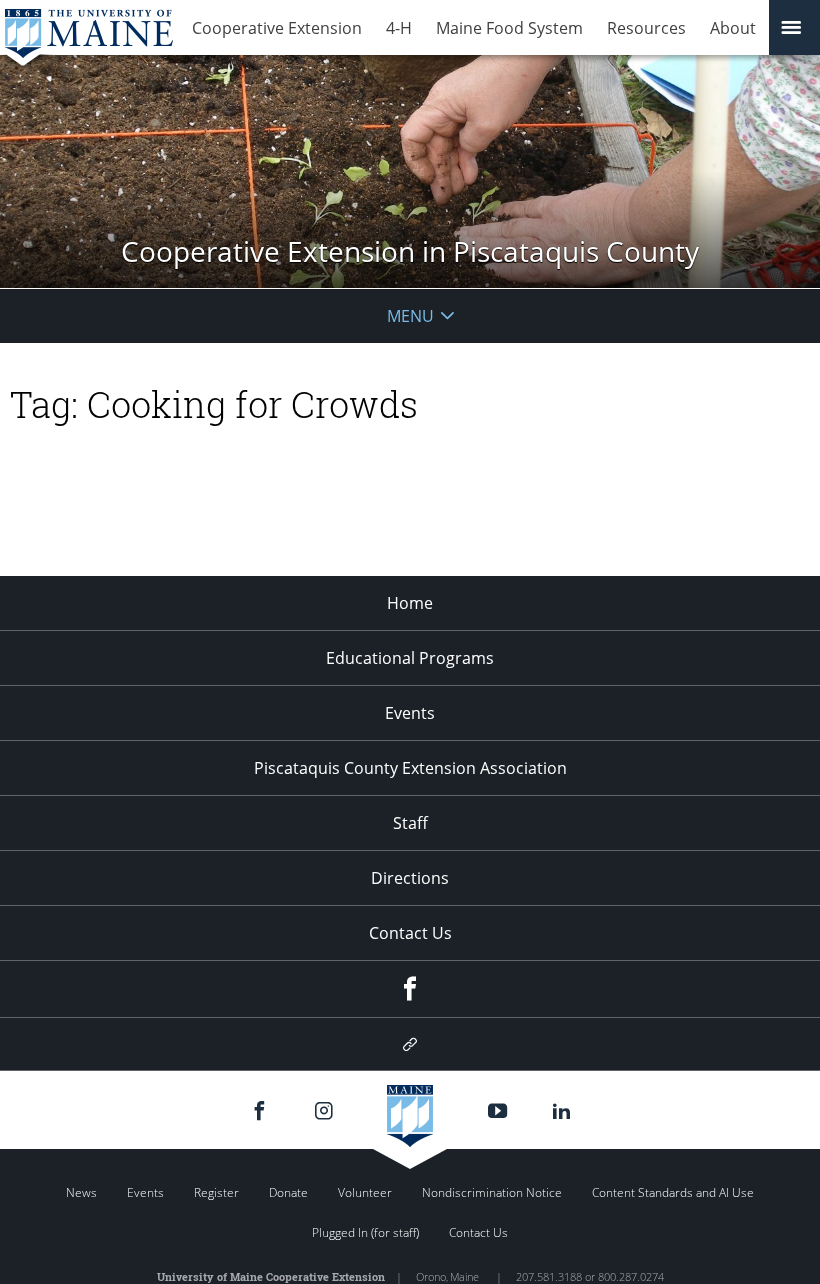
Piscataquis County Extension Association (410, 768)
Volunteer (365, 1192)
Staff (410, 823)
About (733, 28)
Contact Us (410, 933)
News (81, 1192)
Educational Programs (410, 658)
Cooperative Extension (277, 28)
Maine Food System (509, 28)
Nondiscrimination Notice (492, 1192)
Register (216, 1192)
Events (410, 713)
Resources (646, 28)
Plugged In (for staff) (365, 1232)
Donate (288, 1192)
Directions (410, 878)
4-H (399, 28)
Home (410, 603)
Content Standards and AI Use (673, 1192)
